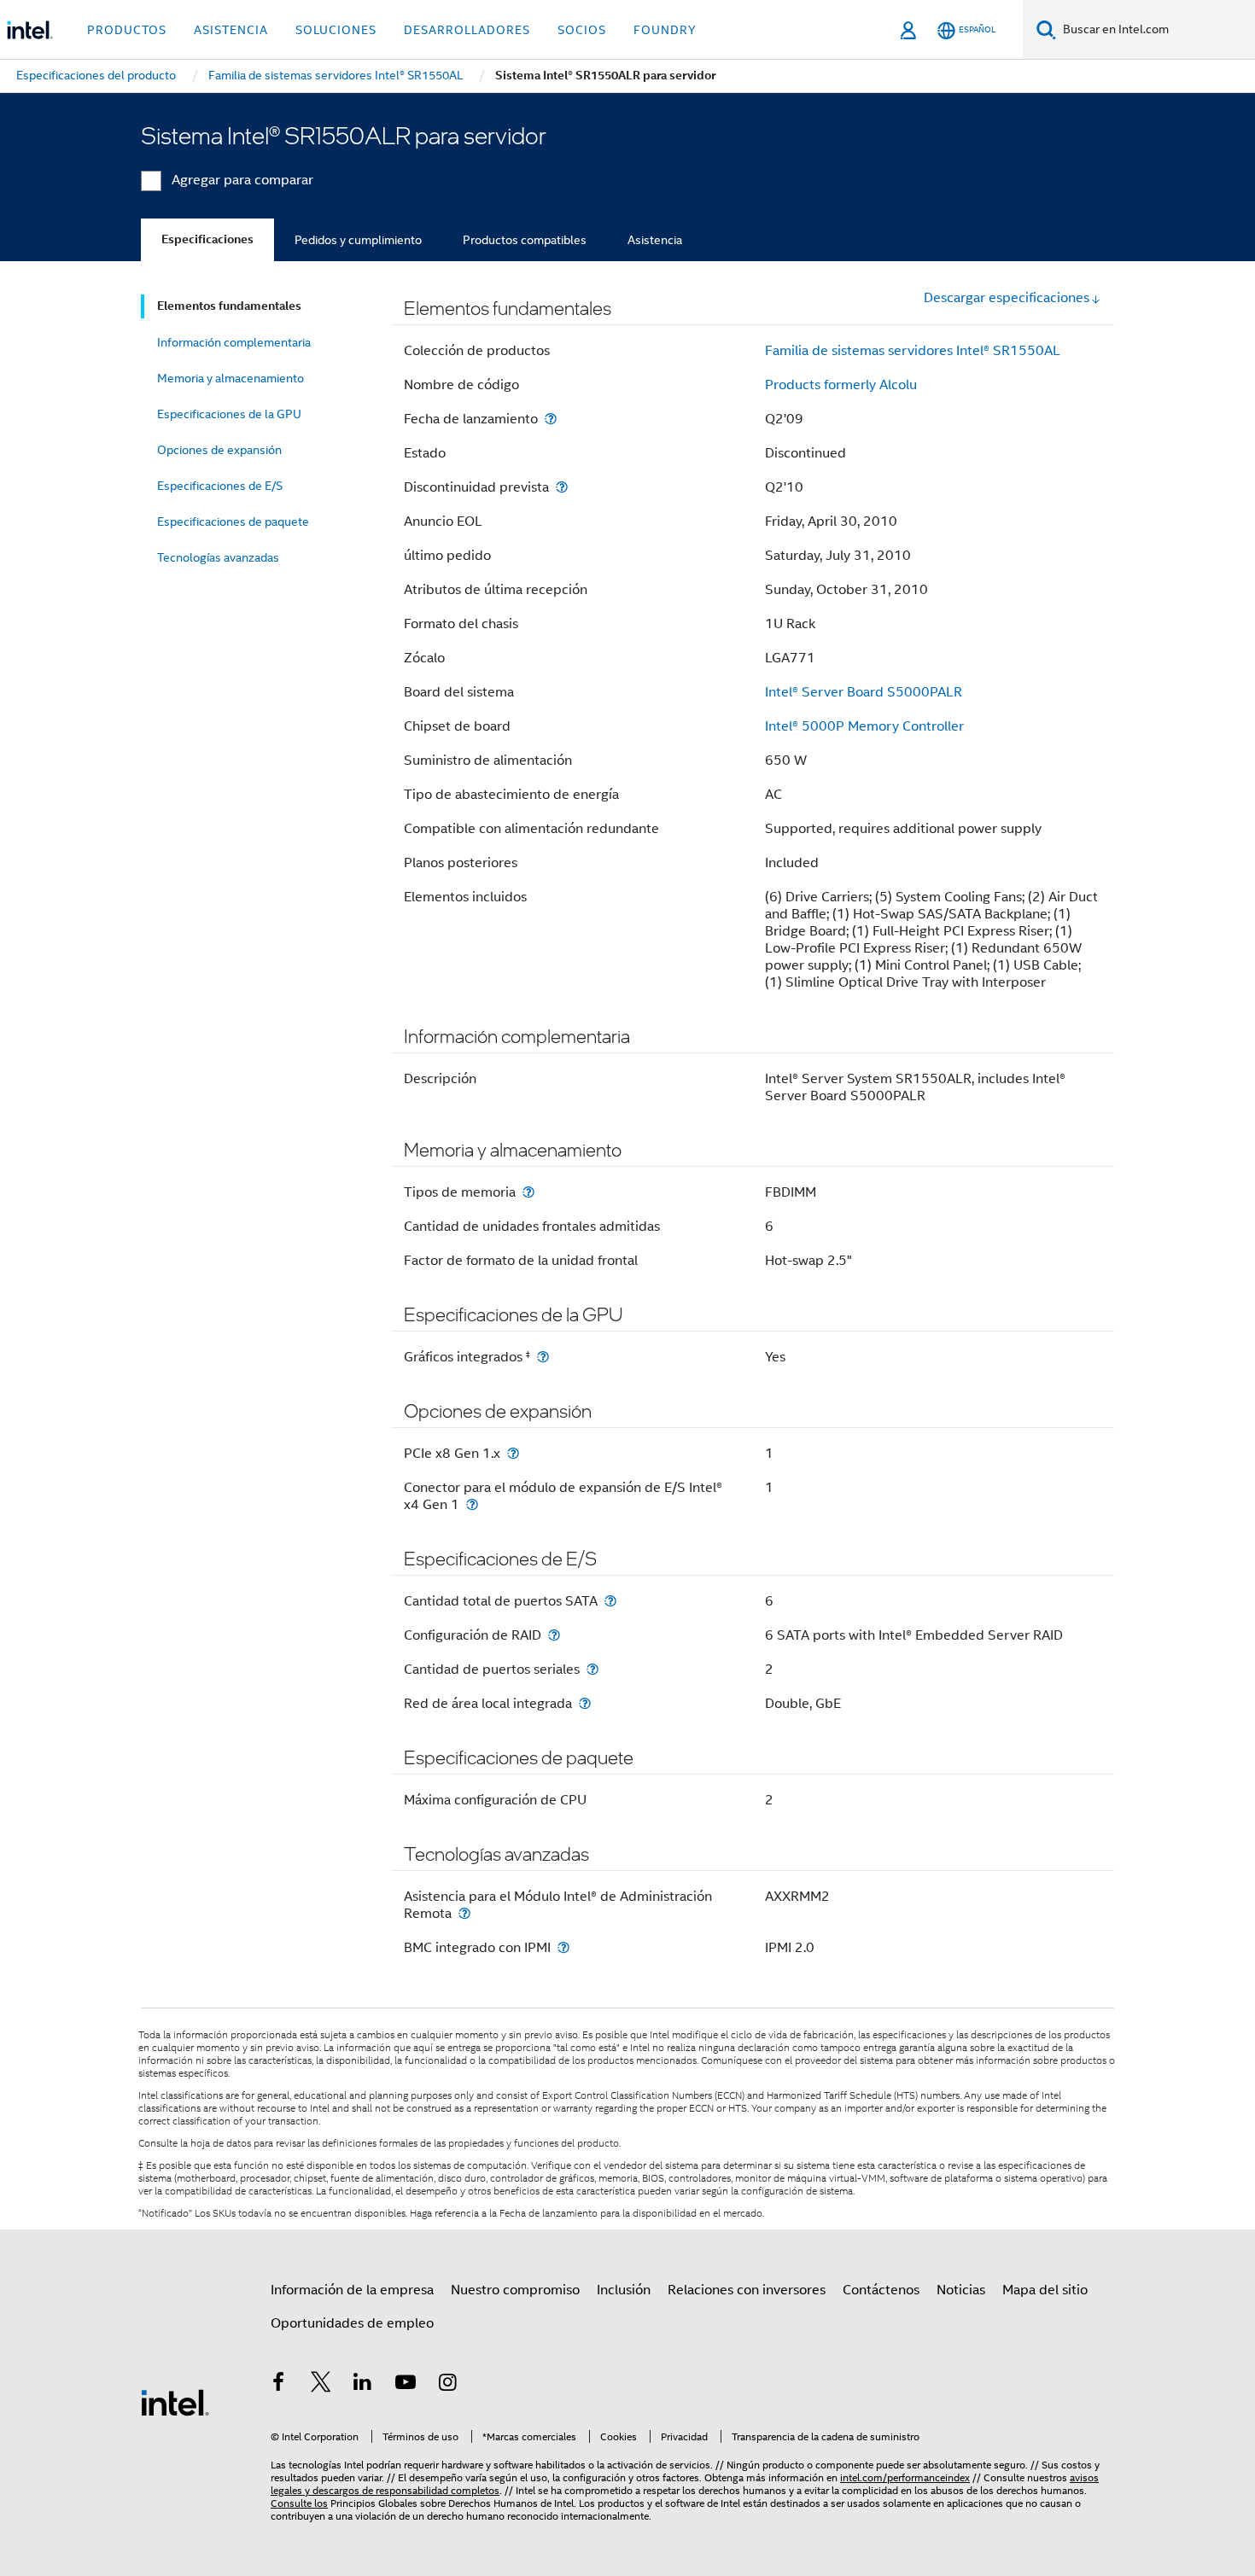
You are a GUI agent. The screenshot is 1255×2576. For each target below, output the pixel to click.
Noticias (961, 2290)
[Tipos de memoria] (528, 1192)
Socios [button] (582, 30)
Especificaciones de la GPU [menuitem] (229, 414)
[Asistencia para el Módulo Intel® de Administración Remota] (464, 1913)
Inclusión (624, 2290)
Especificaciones (207, 239)
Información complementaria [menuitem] (234, 342)
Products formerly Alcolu (841, 385)
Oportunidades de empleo (352, 2323)
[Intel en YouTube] (406, 2385)
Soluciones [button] (336, 30)
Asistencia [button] (231, 30)
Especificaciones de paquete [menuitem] (233, 522)
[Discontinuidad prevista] (562, 487)
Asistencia (655, 240)
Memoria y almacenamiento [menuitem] (231, 378)
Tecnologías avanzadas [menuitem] (218, 557)
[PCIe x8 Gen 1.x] (513, 1453)
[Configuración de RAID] (554, 1635)
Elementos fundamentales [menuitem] (229, 306)
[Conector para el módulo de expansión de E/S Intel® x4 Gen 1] (472, 1504)
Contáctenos (881, 2290)
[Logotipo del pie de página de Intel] (175, 2402)
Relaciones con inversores (747, 2290)
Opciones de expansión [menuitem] (219, 450)
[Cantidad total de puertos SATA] (610, 1601)
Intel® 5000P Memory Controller (864, 726)
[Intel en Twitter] (321, 2385)
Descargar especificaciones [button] (1007, 298)
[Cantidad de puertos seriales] (592, 1669)
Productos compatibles (525, 240)
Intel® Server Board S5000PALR (864, 692)
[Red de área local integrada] (585, 1703)
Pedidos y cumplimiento (358, 240)
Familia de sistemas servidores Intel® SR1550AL (913, 351)
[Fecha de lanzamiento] (551, 419)
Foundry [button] (665, 30)
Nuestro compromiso (515, 2290)
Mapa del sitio (1045, 2290)
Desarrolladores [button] (467, 30)
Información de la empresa (352, 2290)
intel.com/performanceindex (905, 2477)
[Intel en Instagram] (447, 2385)
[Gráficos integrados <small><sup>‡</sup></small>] (543, 1357)
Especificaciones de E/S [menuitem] (220, 486)
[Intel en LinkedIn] (363, 2385)
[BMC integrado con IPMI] (563, 1947)
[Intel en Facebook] (278, 2385)
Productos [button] (127, 30)
